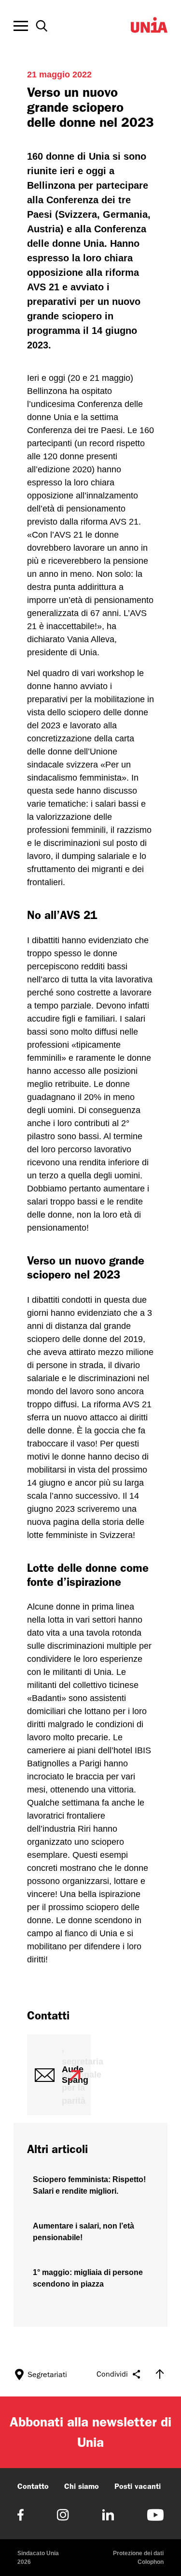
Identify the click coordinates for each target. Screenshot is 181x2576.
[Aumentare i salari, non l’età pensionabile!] (90, 2232)
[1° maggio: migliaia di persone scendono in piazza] (90, 2278)
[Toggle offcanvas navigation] (21, 26)
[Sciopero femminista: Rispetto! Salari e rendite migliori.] (90, 2185)
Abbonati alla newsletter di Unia (90, 2432)
